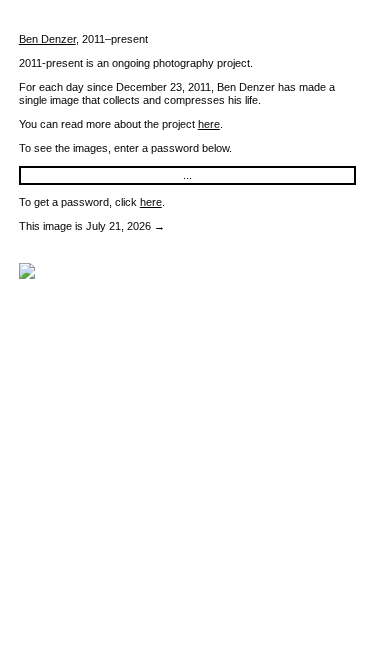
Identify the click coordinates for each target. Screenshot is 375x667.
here (209, 124)
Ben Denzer (47, 39)
